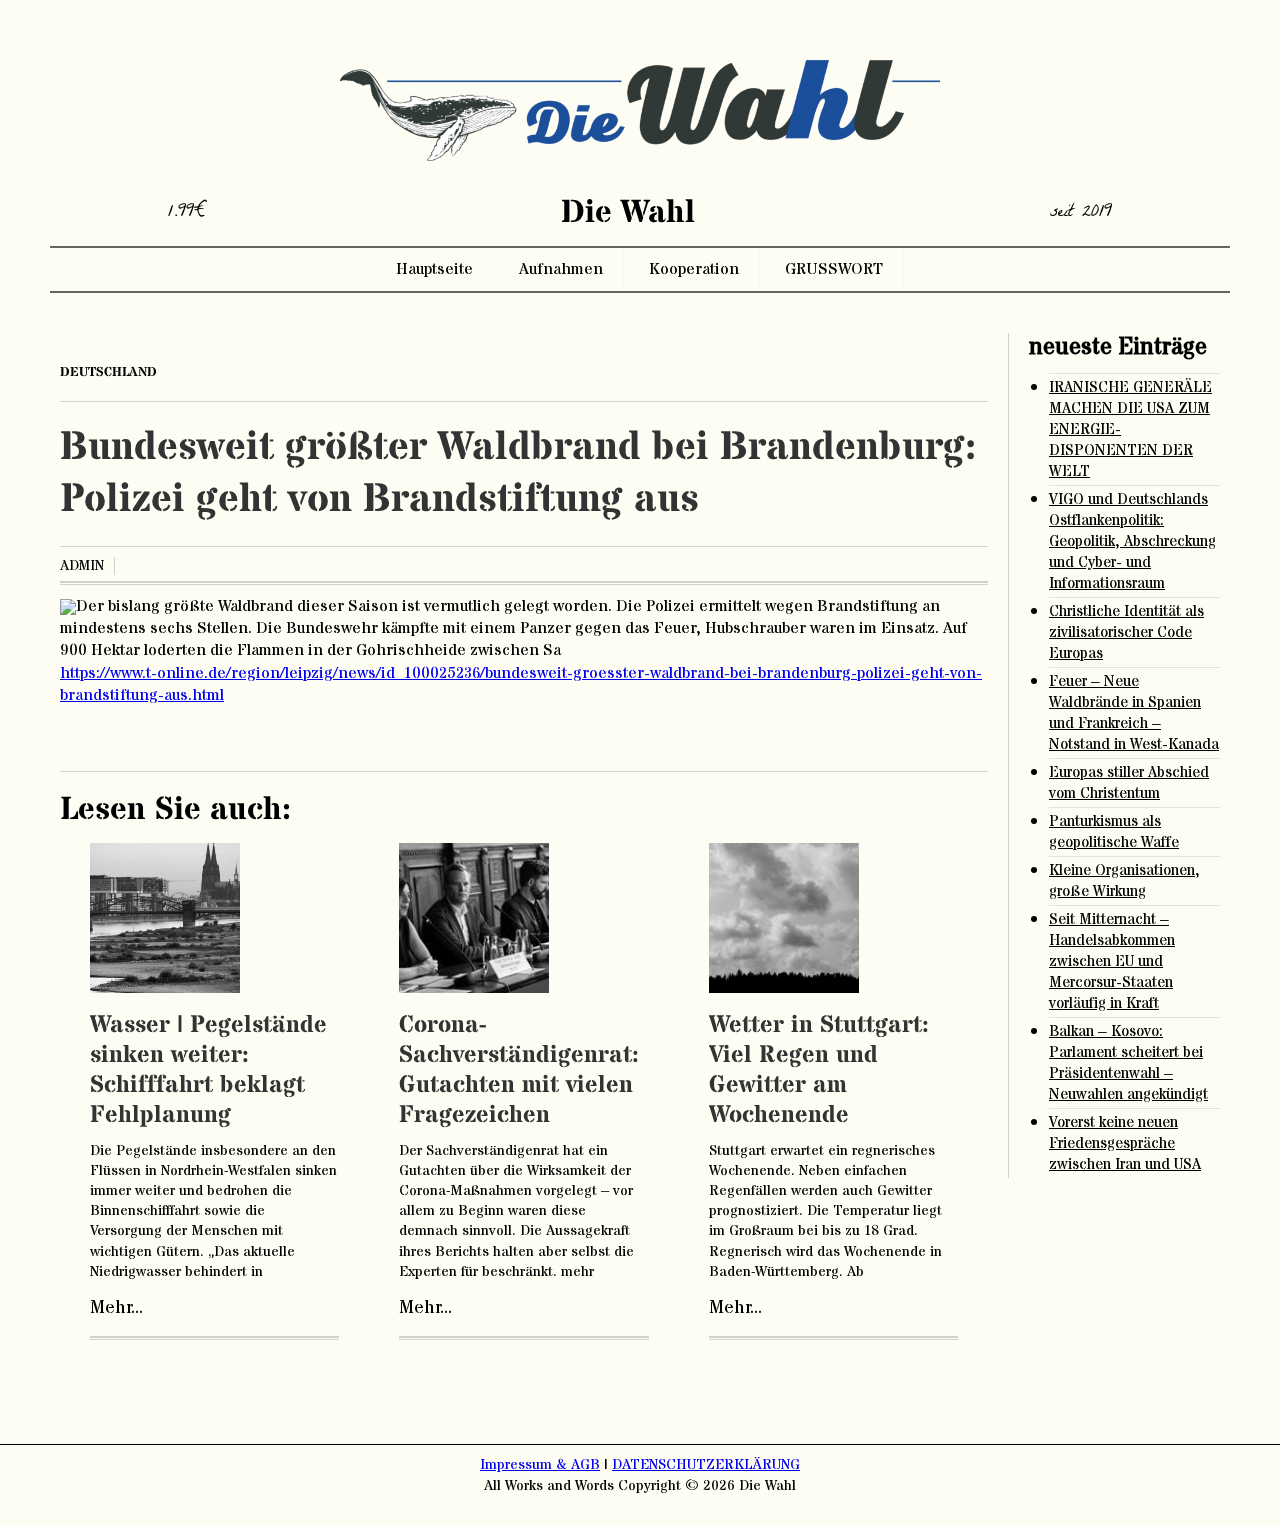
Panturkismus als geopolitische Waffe (1114, 832)
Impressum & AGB (540, 1465)
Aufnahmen (561, 269)
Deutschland (108, 372)
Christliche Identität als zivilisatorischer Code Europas (1126, 632)
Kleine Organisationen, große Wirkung (1124, 881)
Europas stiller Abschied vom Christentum (1129, 783)
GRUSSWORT (834, 269)
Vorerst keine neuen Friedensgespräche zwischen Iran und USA (1125, 1143)
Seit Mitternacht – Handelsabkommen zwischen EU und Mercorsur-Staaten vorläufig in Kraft (1112, 961)
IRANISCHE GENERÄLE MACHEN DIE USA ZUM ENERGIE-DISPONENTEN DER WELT (1130, 429)
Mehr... (116, 1308)
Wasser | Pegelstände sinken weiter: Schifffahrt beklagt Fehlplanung (208, 1070)
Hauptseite (434, 269)
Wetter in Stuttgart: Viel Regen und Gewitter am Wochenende (819, 1070)
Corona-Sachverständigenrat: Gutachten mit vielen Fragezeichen (519, 1070)
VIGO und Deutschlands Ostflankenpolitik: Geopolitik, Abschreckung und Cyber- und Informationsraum (1132, 541)
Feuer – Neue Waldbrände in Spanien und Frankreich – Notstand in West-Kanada (1134, 713)
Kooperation (694, 269)
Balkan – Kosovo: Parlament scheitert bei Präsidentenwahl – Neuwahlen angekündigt (1128, 1063)
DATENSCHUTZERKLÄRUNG (706, 1465)
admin (82, 566)
